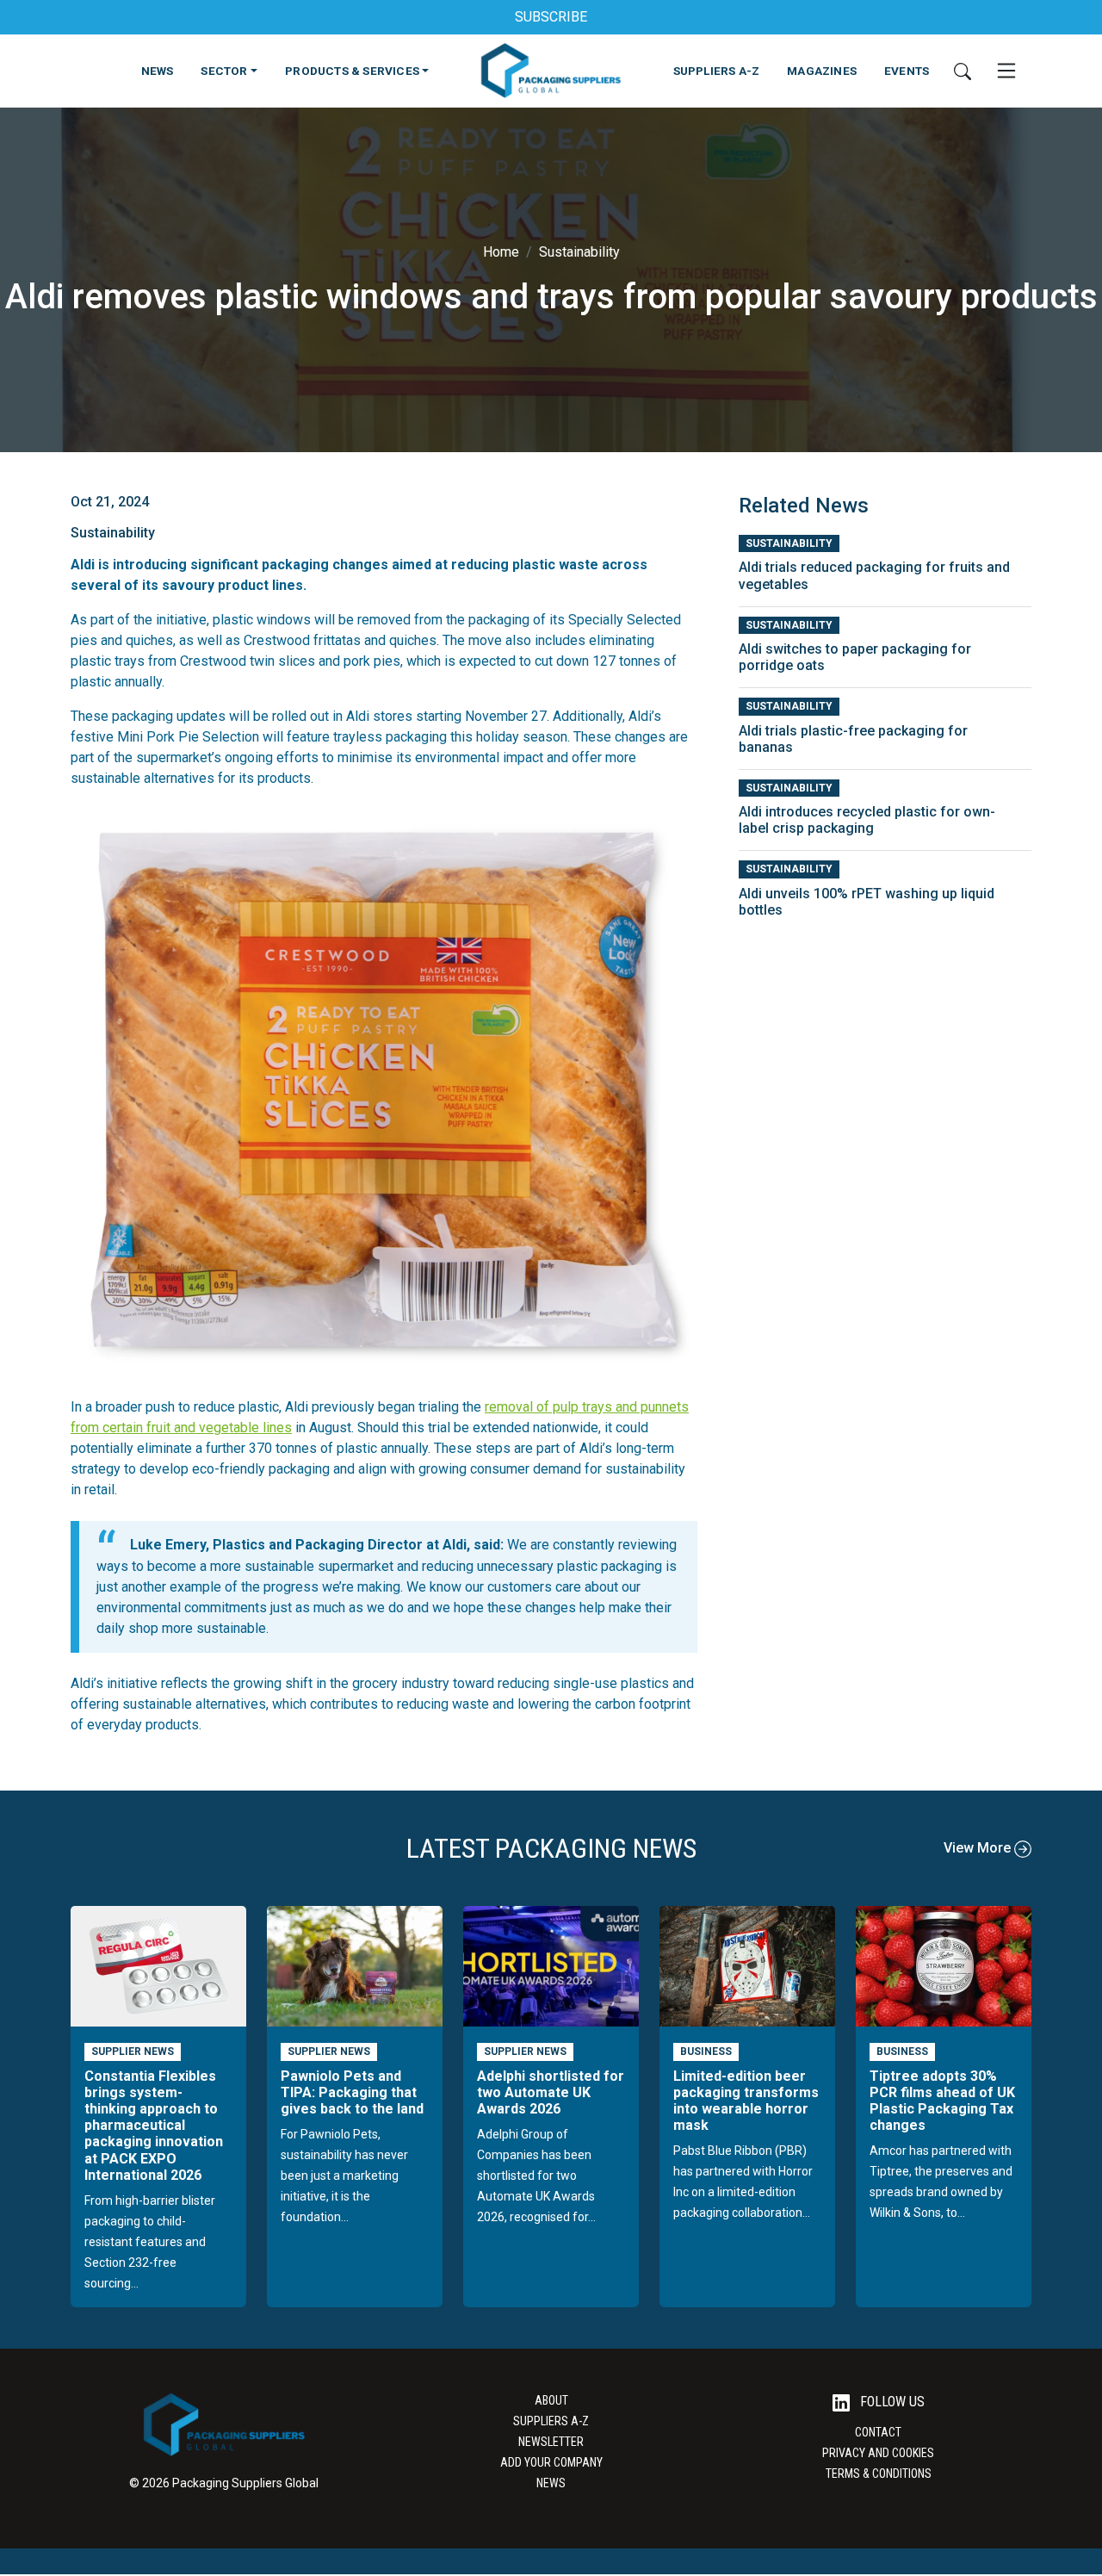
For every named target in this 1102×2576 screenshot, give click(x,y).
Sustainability (579, 252)
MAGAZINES (822, 71)
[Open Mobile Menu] (1006, 71)
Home (501, 252)
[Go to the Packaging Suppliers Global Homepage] (551, 71)
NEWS (158, 71)
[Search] (963, 71)
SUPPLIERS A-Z (717, 71)
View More (979, 1848)
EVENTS (907, 71)
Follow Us (891, 2402)
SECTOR (224, 71)
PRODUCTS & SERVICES (352, 71)
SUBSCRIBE (551, 17)
